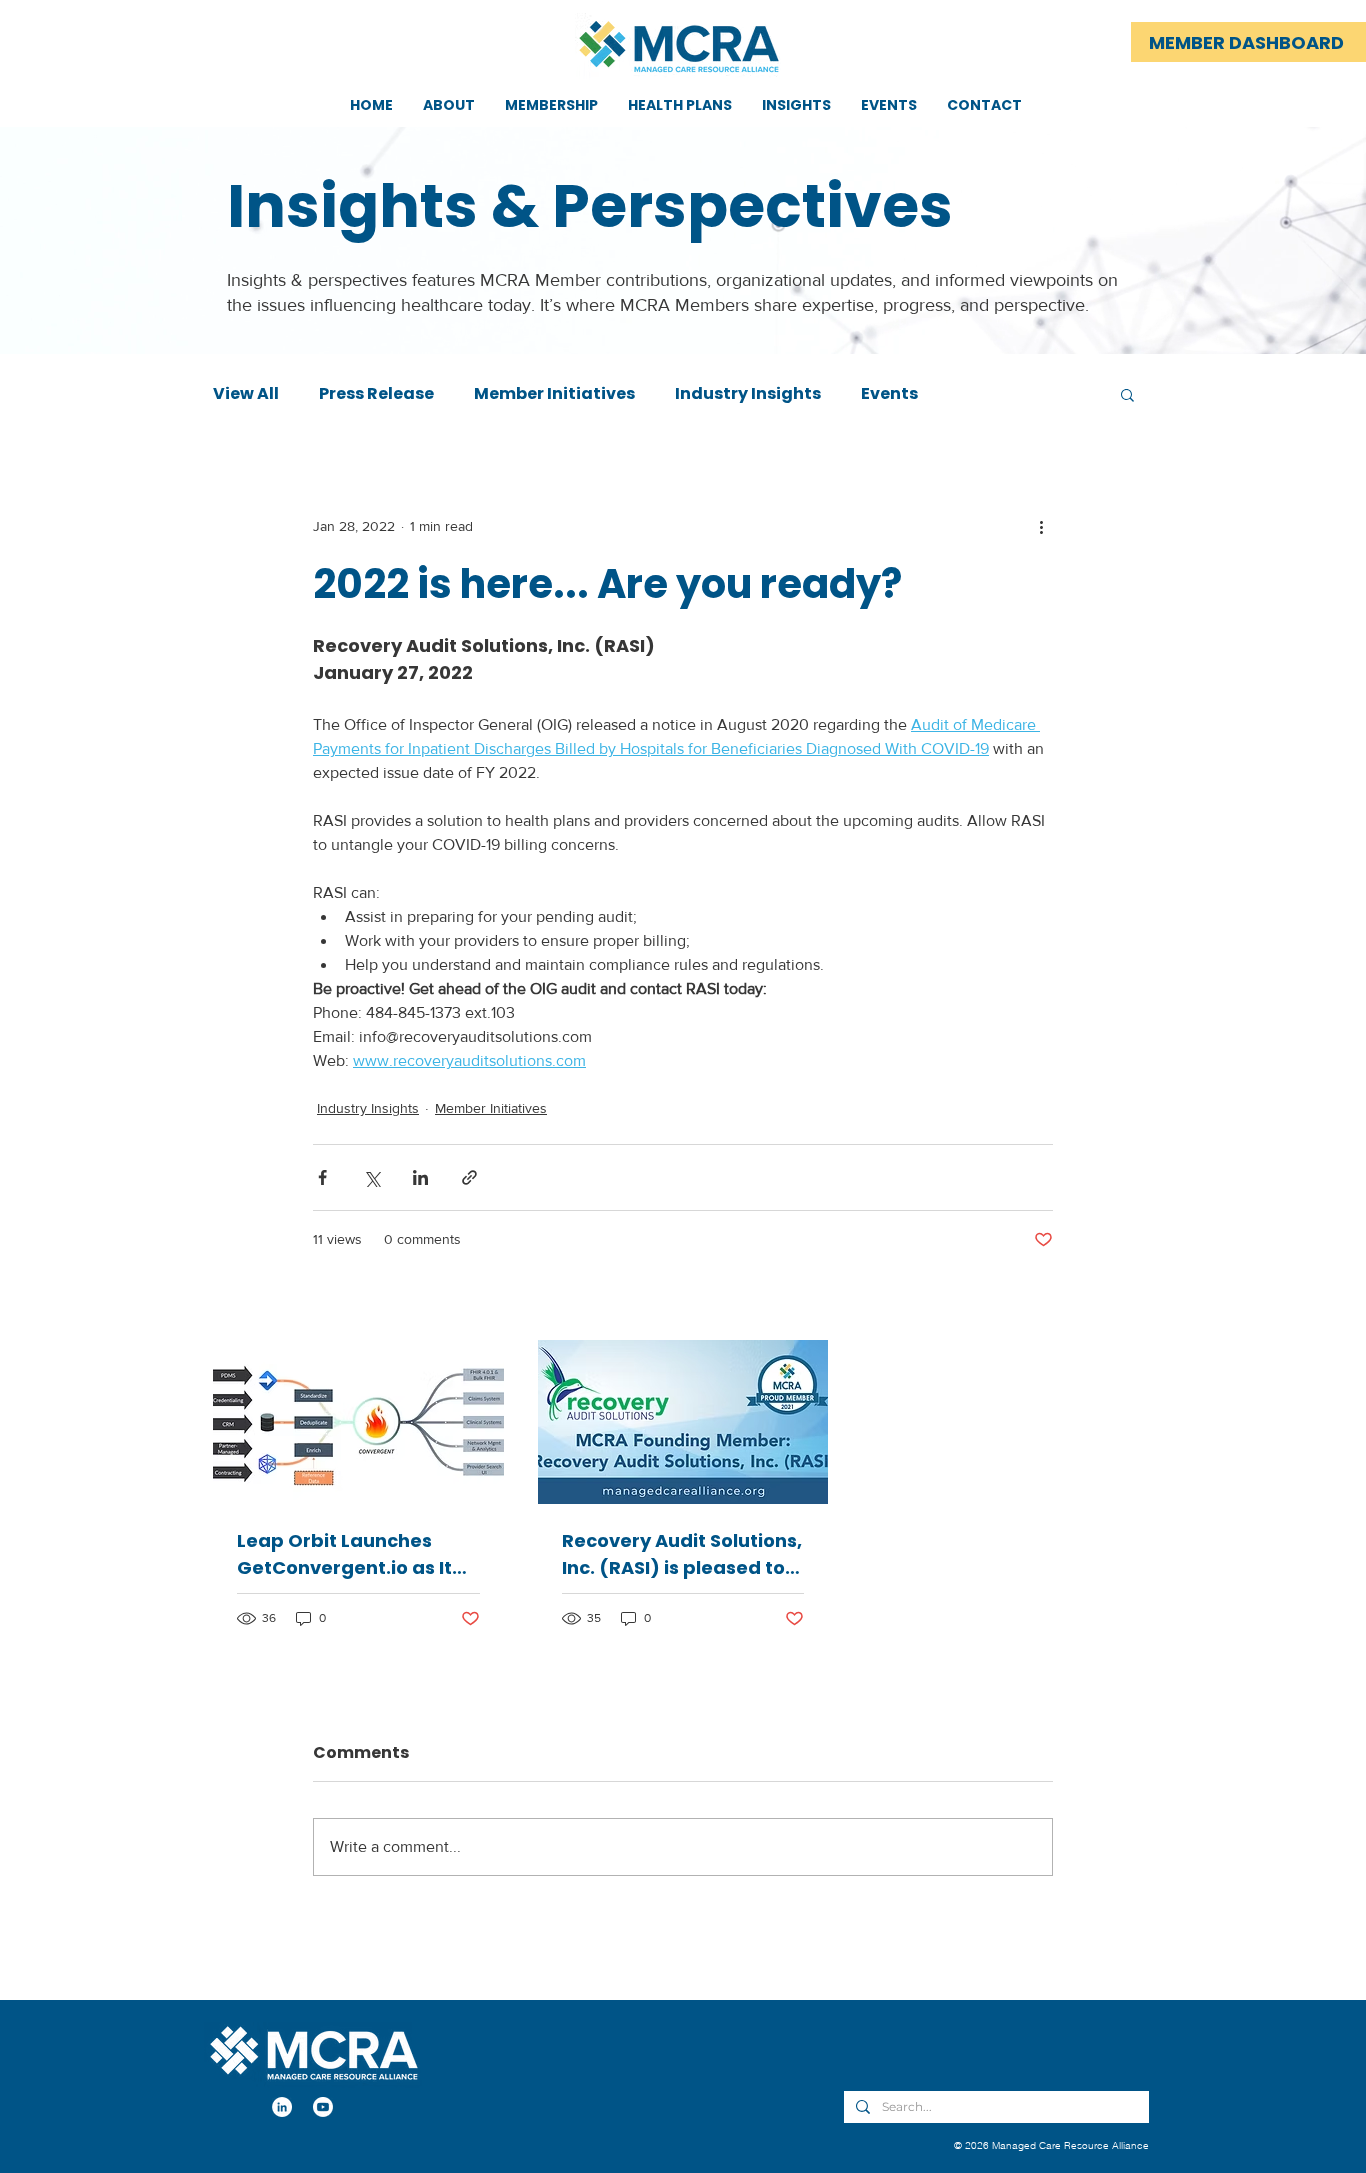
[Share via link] (469, 1177)
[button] (1127, 394)
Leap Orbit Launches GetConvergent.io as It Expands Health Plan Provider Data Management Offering (344, 1554)
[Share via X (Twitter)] (371, 1177)
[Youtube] (323, 2107)
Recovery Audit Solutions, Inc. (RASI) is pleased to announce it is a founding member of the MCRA (682, 1554)
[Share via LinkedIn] (420, 1177)
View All (246, 394)
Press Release (376, 394)
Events (889, 394)
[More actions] (1041, 526)
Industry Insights (748, 394)
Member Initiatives (554, 394)
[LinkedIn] (282, 2107)
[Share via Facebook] (322, 1177)
